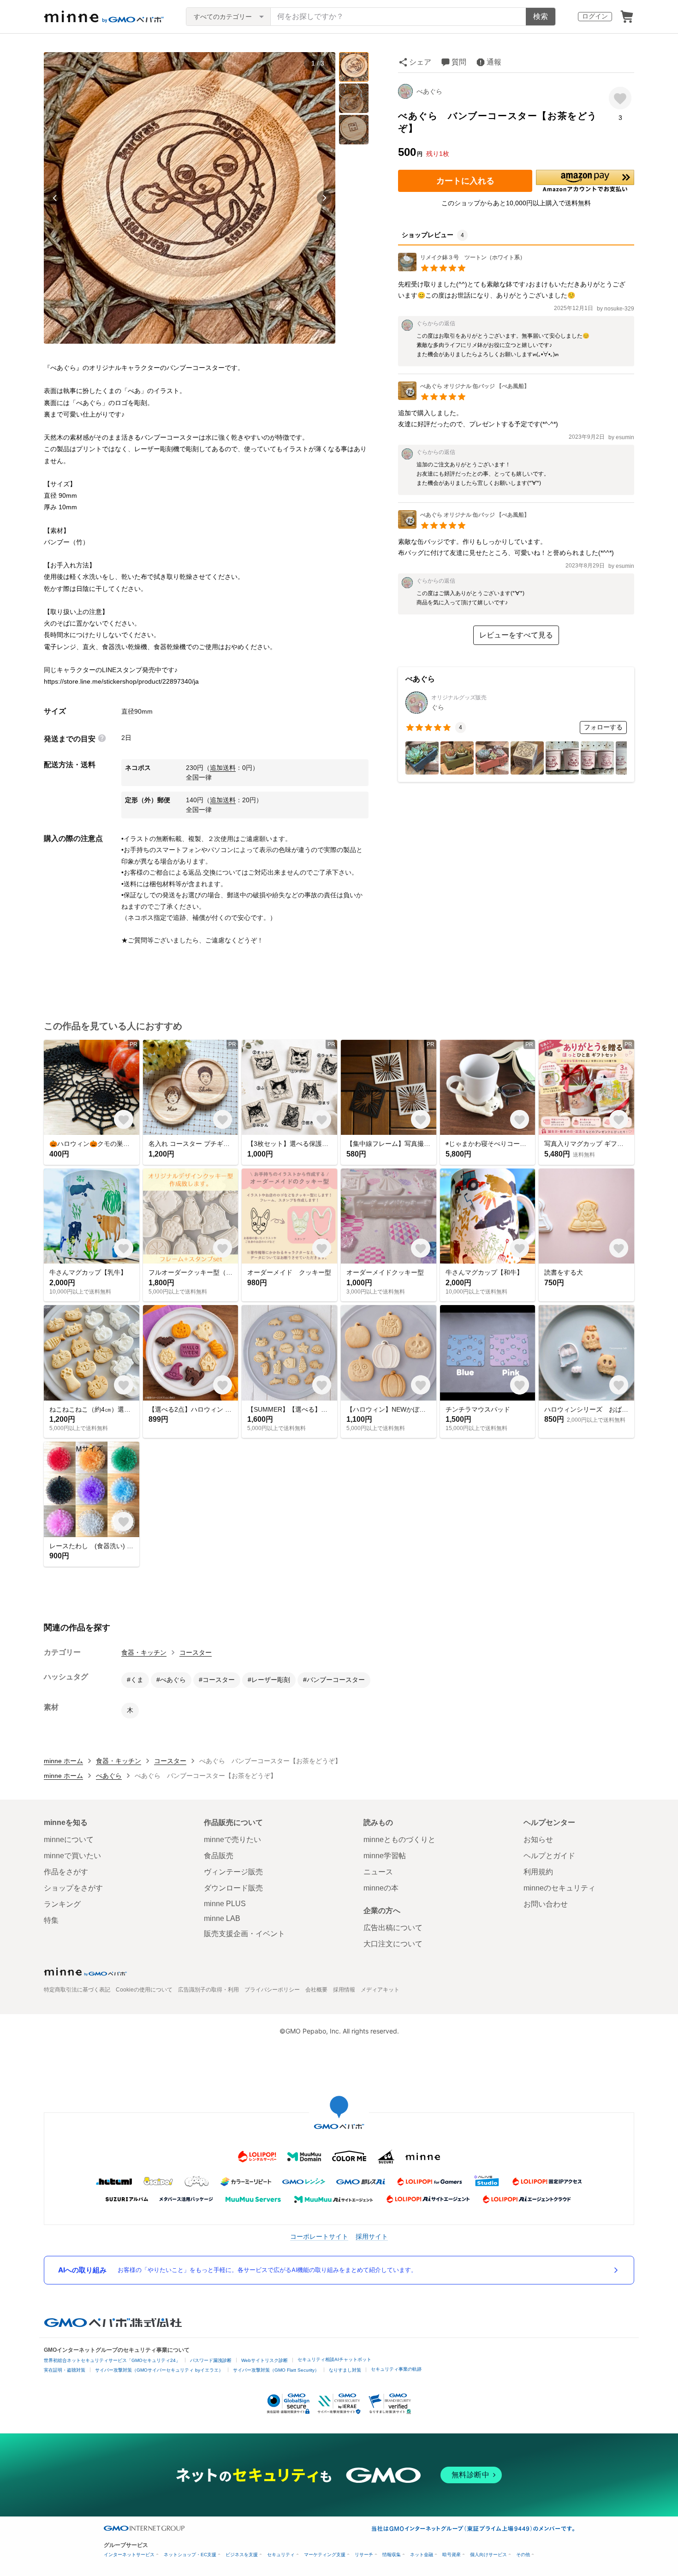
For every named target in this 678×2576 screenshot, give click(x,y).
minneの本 (381, 1888)
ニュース (378, 1872)
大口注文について (393, 1944)
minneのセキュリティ (559, 1888)
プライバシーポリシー (272, 1990)
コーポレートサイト (319, 2236)
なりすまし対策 (345, 2370)
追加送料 (223, 768)
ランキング (62, 1904)
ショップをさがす (73, 1888)
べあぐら (429, 91)
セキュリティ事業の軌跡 (396, 2369)
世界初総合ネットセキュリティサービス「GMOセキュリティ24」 (112, 2360)
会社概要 (316, 1990)
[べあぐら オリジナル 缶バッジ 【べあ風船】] (464, 397)
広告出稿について (393, 1928)
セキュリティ (281, 2555)
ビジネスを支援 (242, 2555)
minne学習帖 (385, 1856)
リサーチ (364, 2555)
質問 (459, 62)
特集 (51, 1920)
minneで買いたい (72, 1856)
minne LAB (222, 1918)
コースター (196, 1652)
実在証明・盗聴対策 (65, 2370)
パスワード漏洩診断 (211, 2360)
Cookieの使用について (144, 1990)
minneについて (69, 1840)
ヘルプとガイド (549, 1856)
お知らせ (538, 1840)
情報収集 (392, 2555)
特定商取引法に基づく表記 (77, 1990)
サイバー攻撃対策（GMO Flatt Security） (276, 2370)
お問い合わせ (546, 1904)
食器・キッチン (144, 1652)
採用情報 (344, 1990)
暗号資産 (452, 2555)
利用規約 (538, 1872)
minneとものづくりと (399, 1840)
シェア (420, 62)
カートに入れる (465, 181)
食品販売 (219, 1856)
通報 (494, 62)
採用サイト (372, 2236)
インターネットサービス (129, 2555)
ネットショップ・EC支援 (190, 2555)
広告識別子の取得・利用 (208, 1990)
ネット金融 (422, 2555)
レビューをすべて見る (516, 635)
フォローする (603, 727)
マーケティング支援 (325, 2555)
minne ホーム (63, 1761)
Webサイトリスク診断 (265, 2360)
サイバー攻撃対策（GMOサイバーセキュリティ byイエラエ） (159, 2370)
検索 (541, 16)
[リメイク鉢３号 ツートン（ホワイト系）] (462, 269)
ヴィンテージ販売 (233, 1872)
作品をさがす (66, 1872)
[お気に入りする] (620, 98)
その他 (523, 2555)
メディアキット (380, 1990)
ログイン (595, 16)
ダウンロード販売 (233, 1888)
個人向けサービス (488, 2555)
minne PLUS (225, 1904)
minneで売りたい (232, 1840)
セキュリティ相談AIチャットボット (334, 2359)
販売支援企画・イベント (244, 1934)
